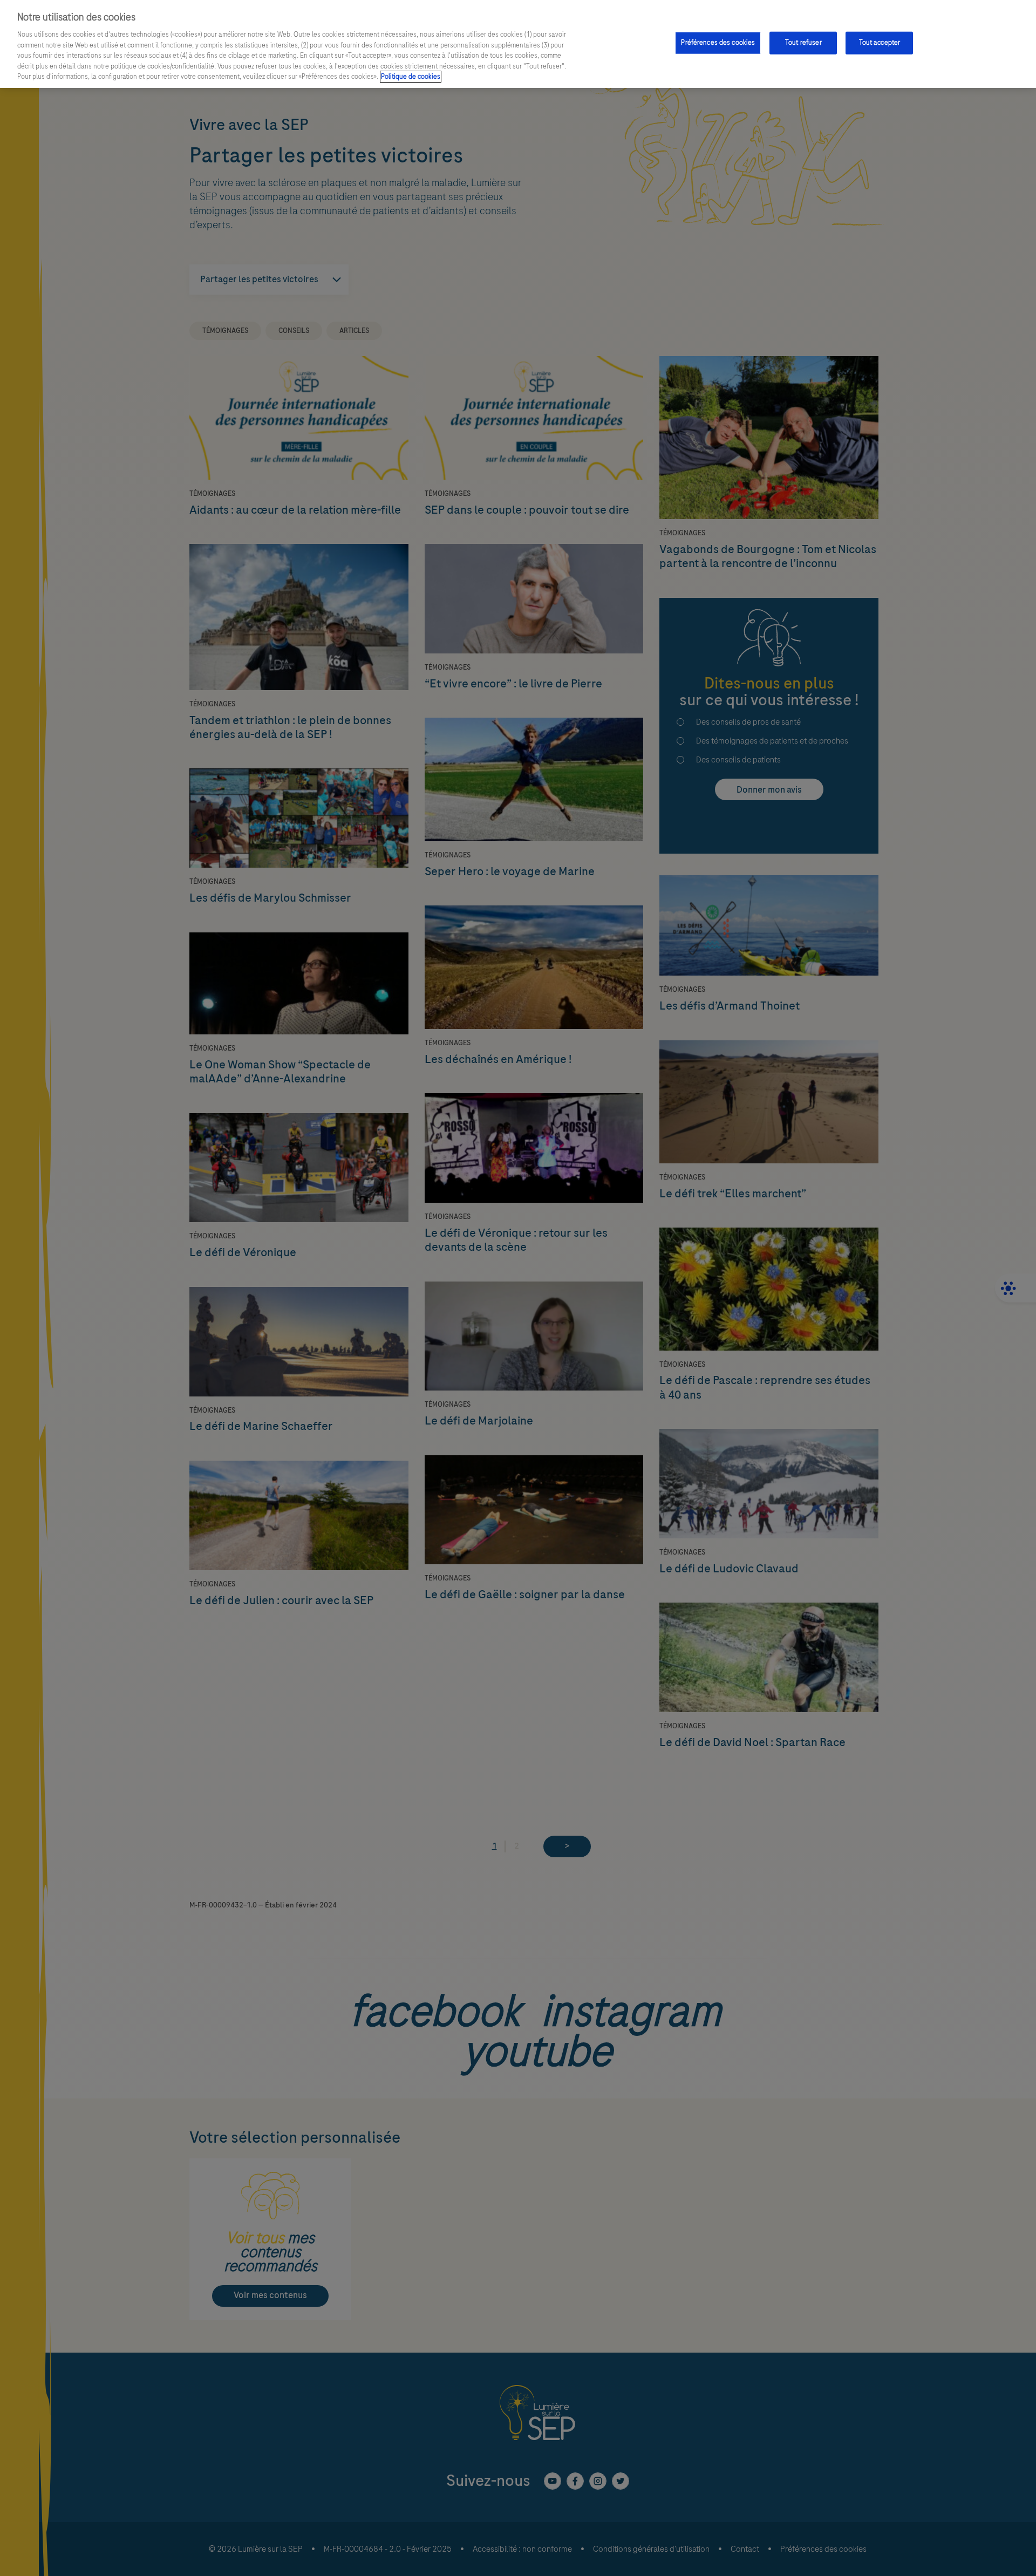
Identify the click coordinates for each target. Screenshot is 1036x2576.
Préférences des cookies (718, 43)
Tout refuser (803, 43)
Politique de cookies (411, 77)
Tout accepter (880, 43)
